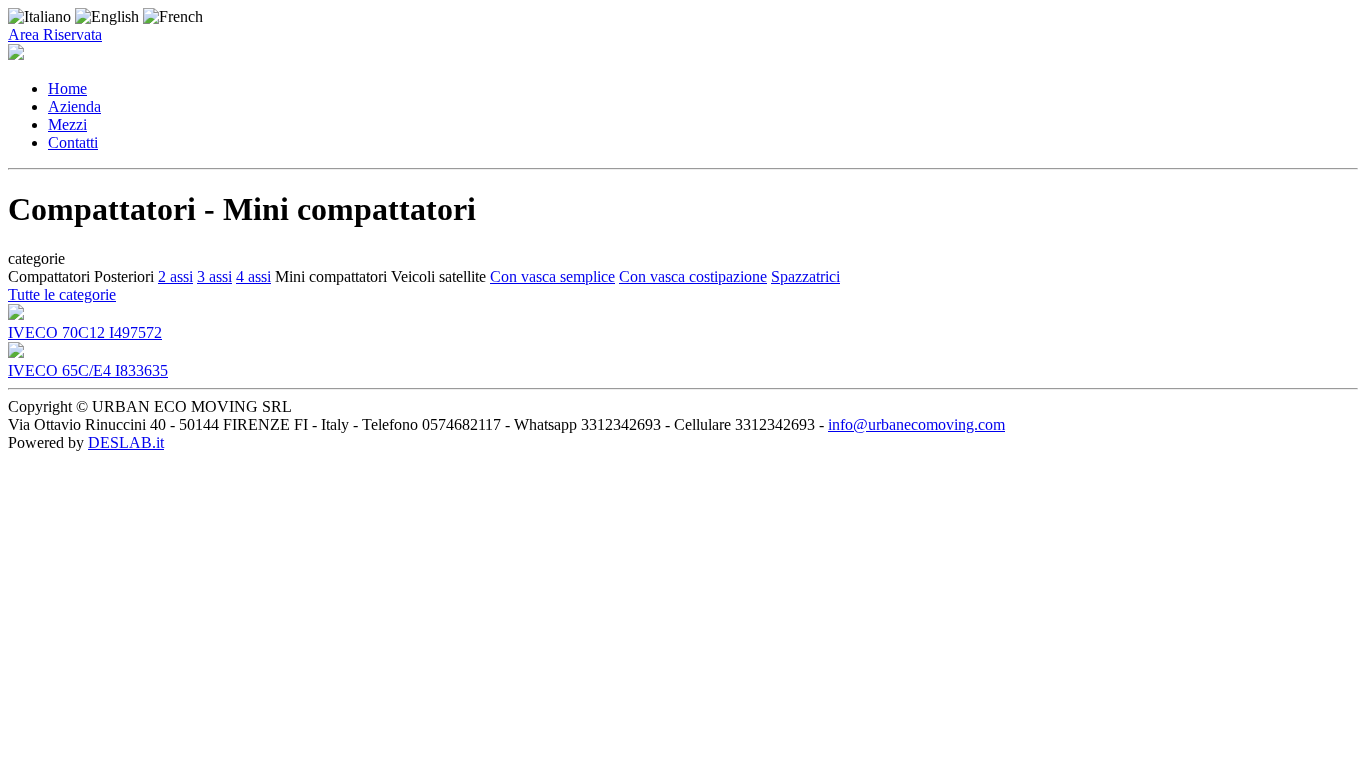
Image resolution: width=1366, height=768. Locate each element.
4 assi (253, 276)
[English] (109, 16)
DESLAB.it (126, 442)
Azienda (74, 106)
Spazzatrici (805, 276)
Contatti (73, 142)
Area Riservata (55, 34)
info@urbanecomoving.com (916, 424)
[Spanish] (173, 16)
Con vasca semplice (552, 276)
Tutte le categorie (62, 294)
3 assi (214, 276)
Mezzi (67, 124)
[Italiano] (41, 16)
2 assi (175, 276)
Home (67, 88)
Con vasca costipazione (693, 276)
